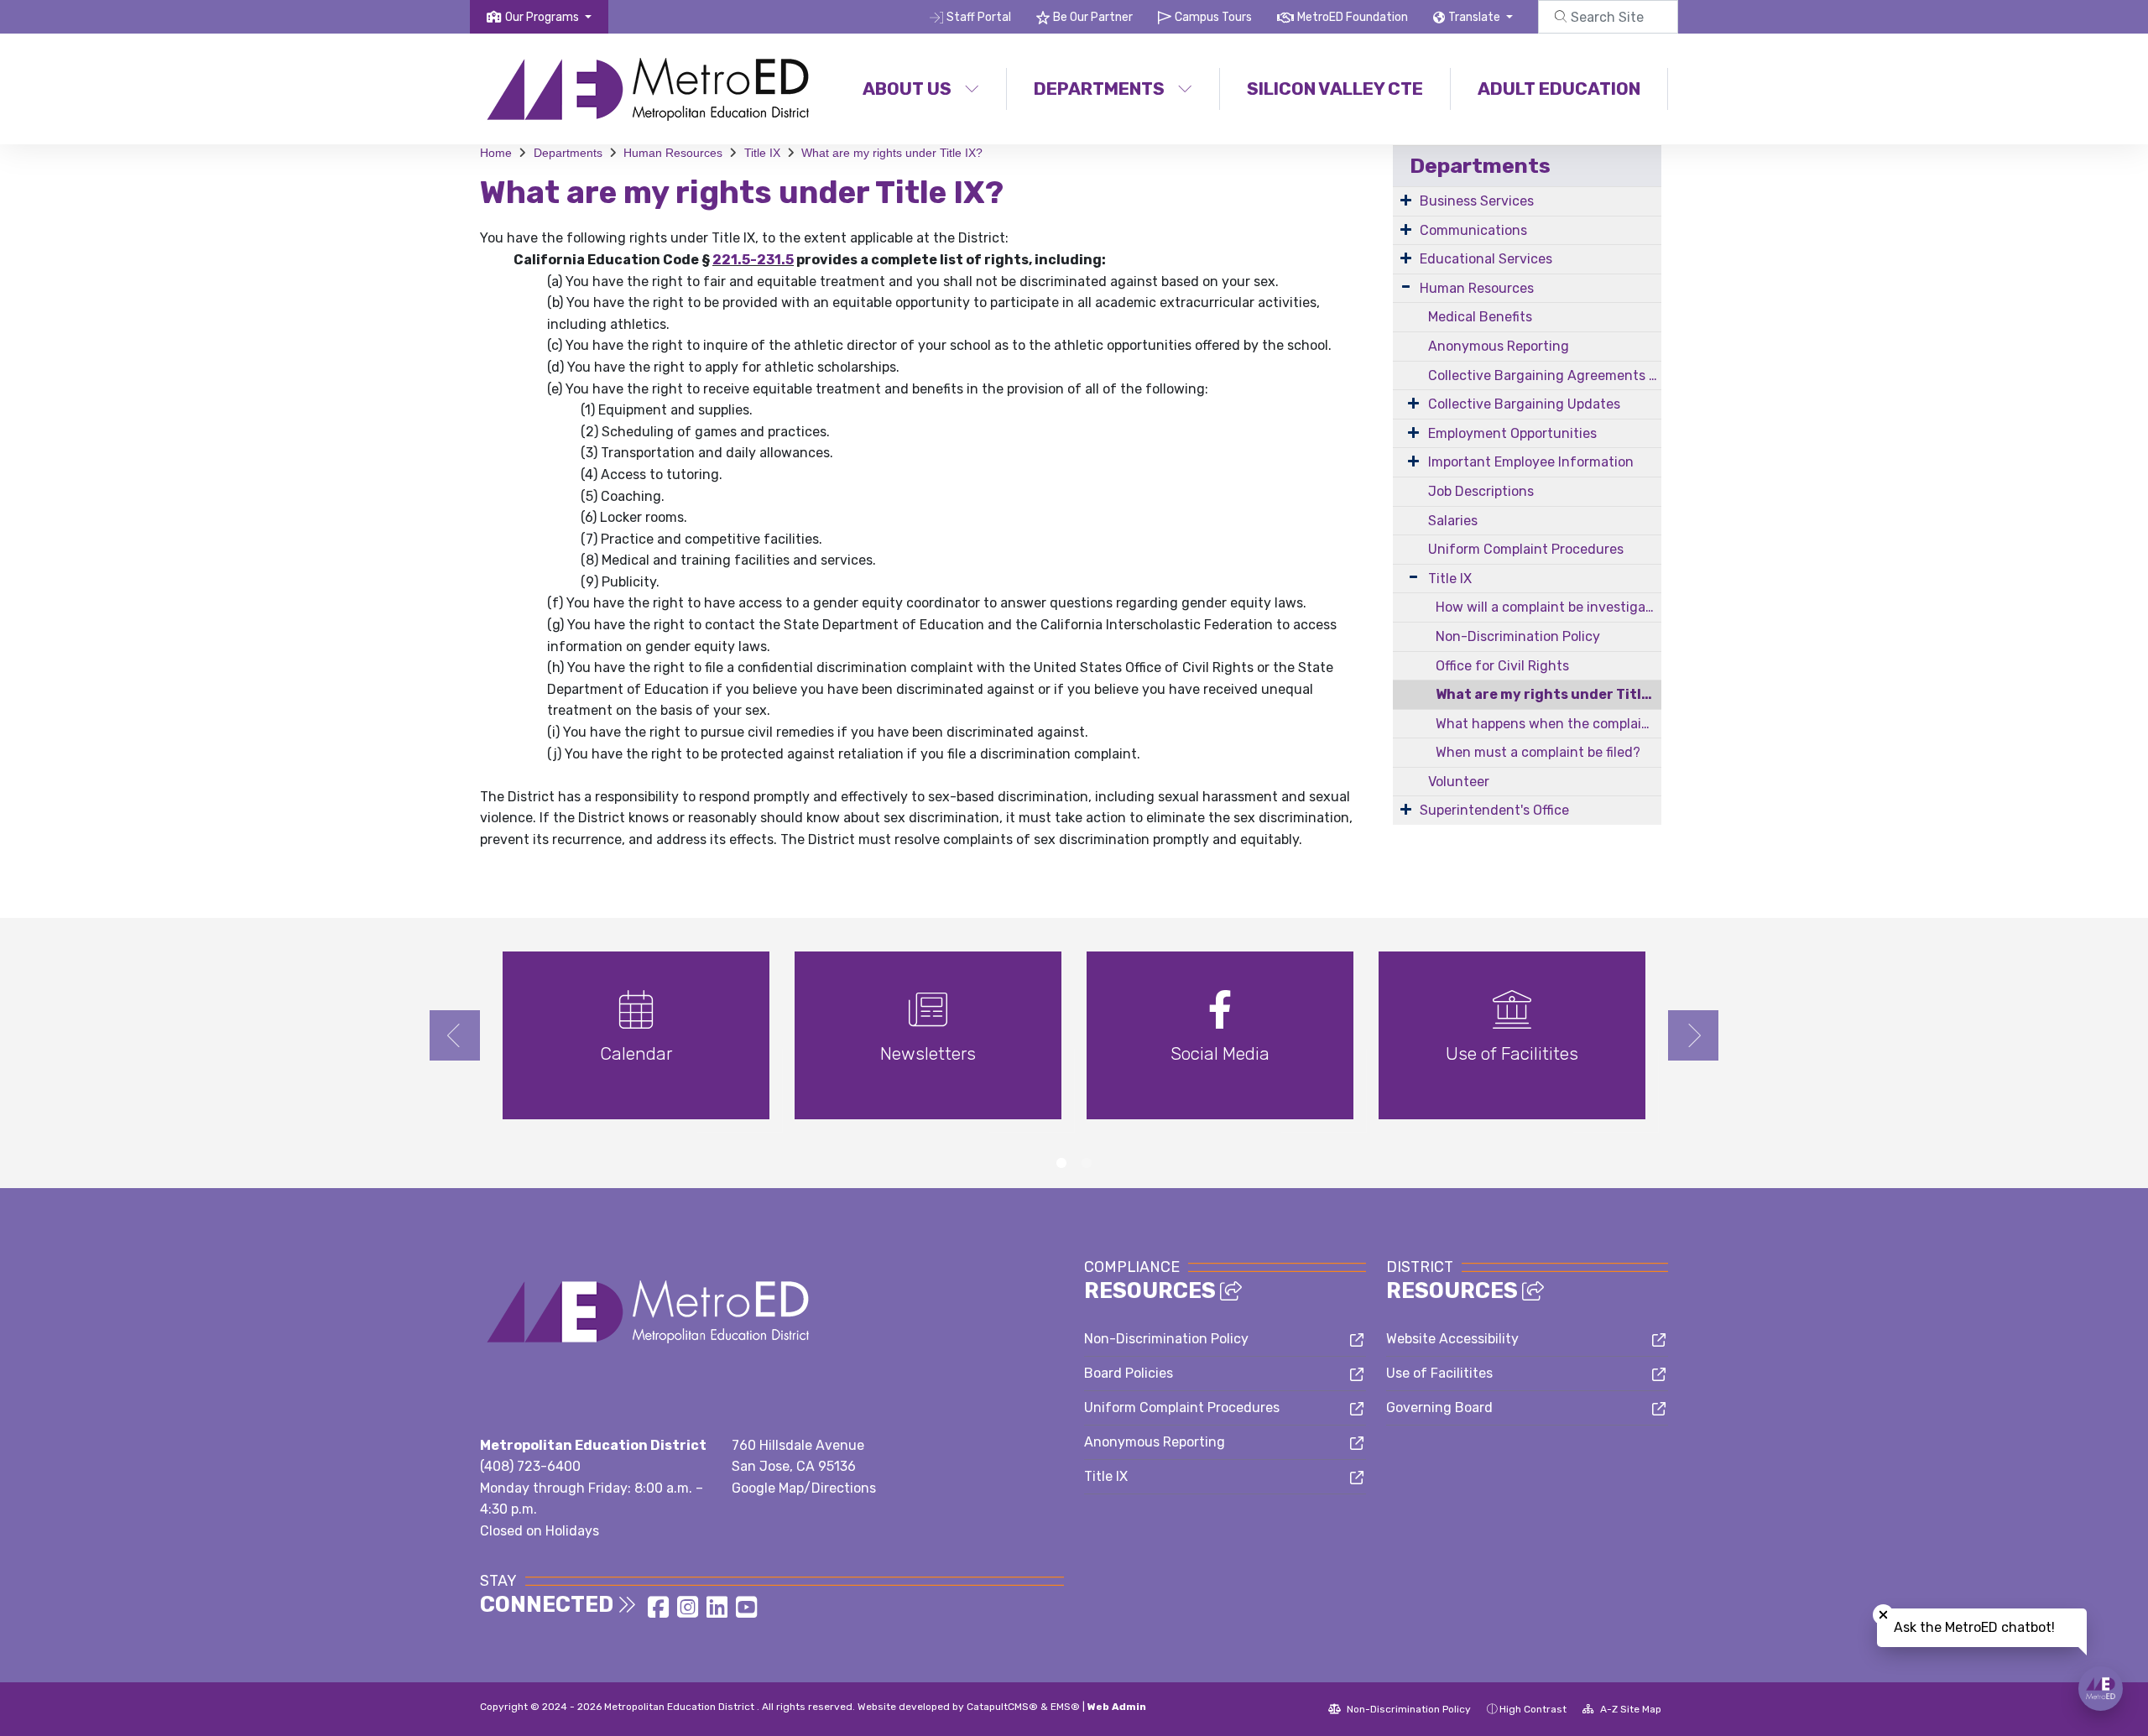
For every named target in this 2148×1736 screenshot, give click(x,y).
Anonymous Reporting (1499, 346)
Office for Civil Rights (1502, 666)
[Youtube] (746, 1612)
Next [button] (1693, 1035)
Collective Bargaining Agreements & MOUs (1545, 375)
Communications (1473, 230)
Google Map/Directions (804, 1488)
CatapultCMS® (1002, 1707)
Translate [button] (1475, 17)
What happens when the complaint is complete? (1548, 724)
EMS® (1065, 1707)
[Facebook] (660, 1612)
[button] (548, 17)
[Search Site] (1608, 17)
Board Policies (1129, 1373)
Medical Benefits (1480, 317)
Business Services (1477, 201)
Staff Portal (979, 17)
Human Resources (673, 153)
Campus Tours (1213, 17)
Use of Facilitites (1439, 1373)
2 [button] (1087, 1163)
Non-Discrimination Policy (1518, 636)
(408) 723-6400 (530, 1466)
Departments (1099, 89)
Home (496, 153)
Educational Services (1486, 259)
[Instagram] (689, 1612)
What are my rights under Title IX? (892, 153)
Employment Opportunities (1512, 433)
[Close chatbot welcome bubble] (1883, 1615)
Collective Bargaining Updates (1524, 404)
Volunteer (1459, 782)
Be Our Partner (1093, 17)
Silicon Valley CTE (1335, 89)
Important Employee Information (1531, 462)
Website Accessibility (1452, 1339)
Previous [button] (455, 1035)
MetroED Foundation (1353, 17)
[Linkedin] (719, 1612)
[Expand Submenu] (1406, 200)
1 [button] (1061, 1163)
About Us (907, 89)
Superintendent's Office (1494, 810)
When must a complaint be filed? (1538, 752)
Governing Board (1439, 1408)
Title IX (762, 153)
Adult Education (1559, 89)
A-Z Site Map (1629, 1709)
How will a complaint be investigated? (1548, 607)
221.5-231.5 (753, 260)
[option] (636, 1043)
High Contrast (1533, 1709)
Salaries (1453, 521)
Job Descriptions (1481, 491)
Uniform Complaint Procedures (1526, 549)
